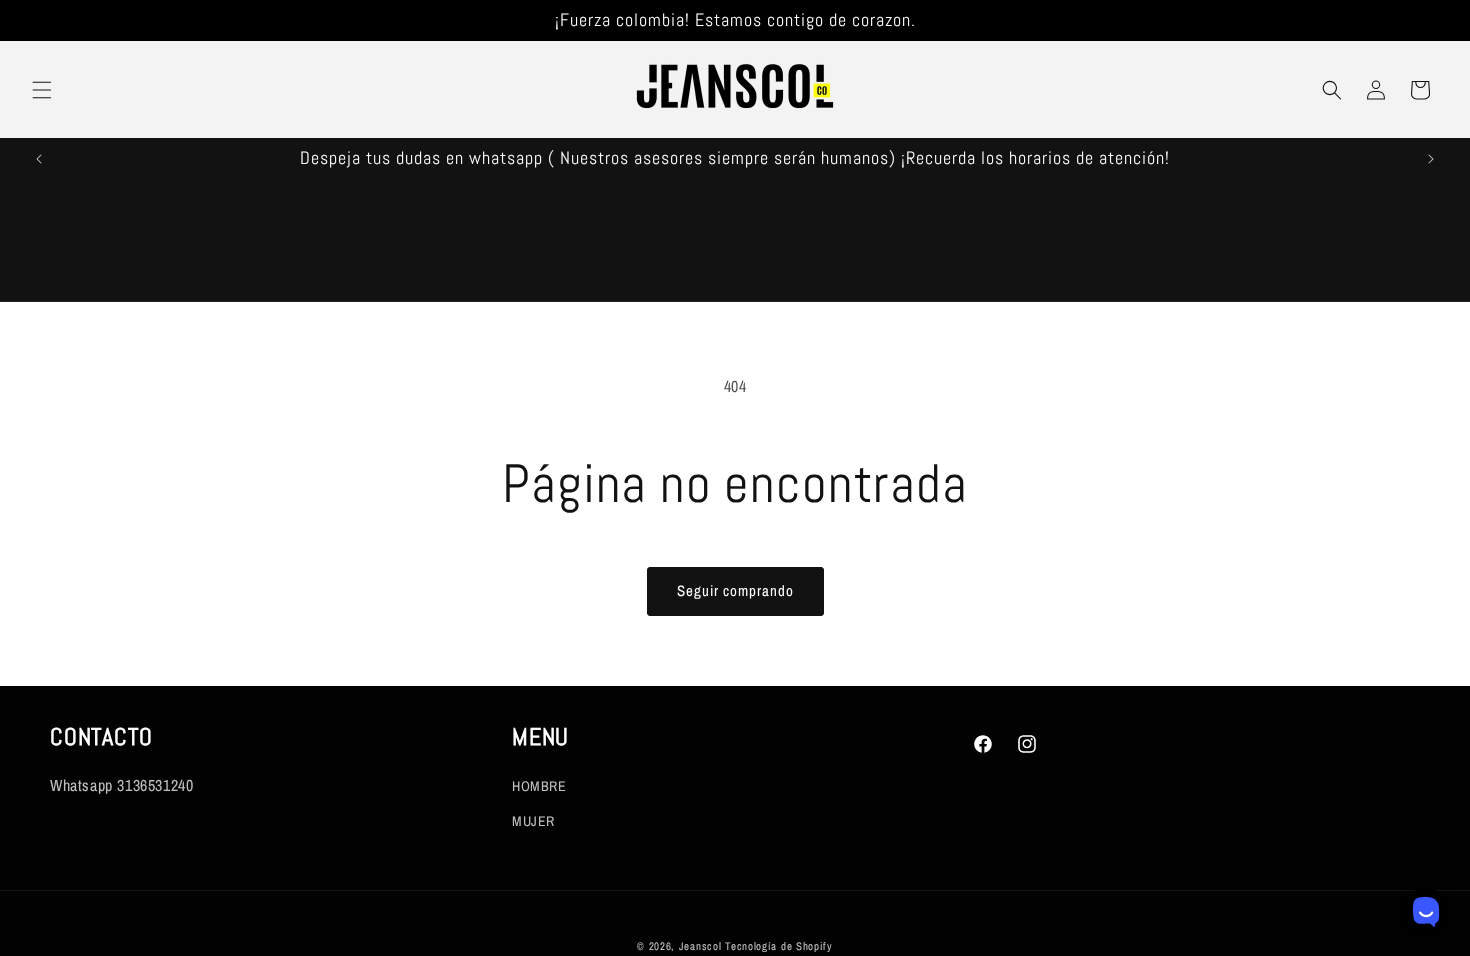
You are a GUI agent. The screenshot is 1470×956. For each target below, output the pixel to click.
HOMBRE (539, 786)
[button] (42, 90)
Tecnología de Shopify (779, 946)
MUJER (533, 821)
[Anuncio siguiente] (1431, 159)
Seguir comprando (735, 590)
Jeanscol (702, 946)
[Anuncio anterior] (39, 159)
